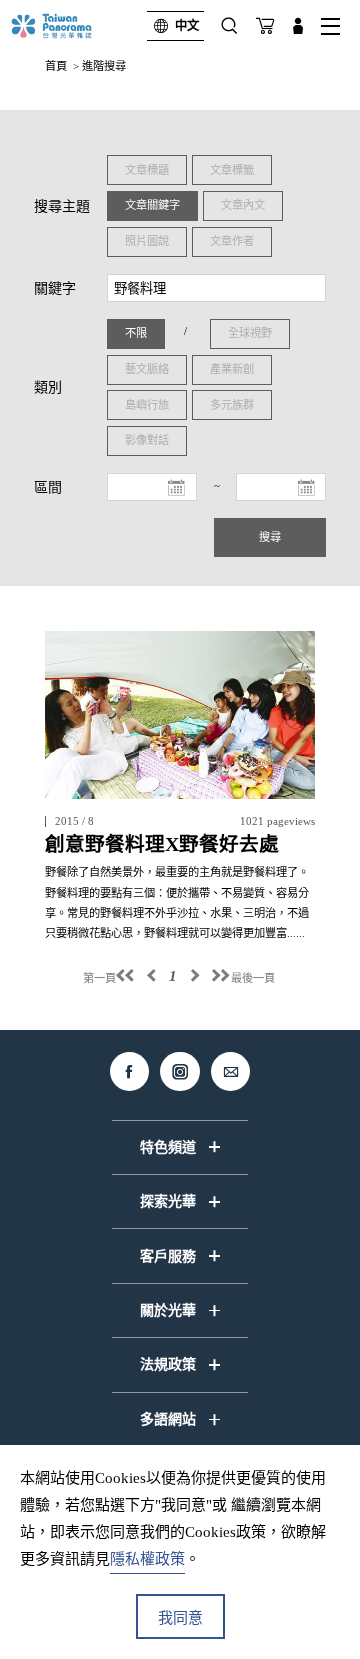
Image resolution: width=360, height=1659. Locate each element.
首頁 (56, 66)
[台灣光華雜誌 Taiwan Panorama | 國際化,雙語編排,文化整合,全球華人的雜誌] (68, 26)
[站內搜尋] (229, 26)
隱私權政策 (147, 1559)
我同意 (180, 1618)
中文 (187, 26)
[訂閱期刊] (265, 26)
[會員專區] (298, 26)
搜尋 (270, 537)
